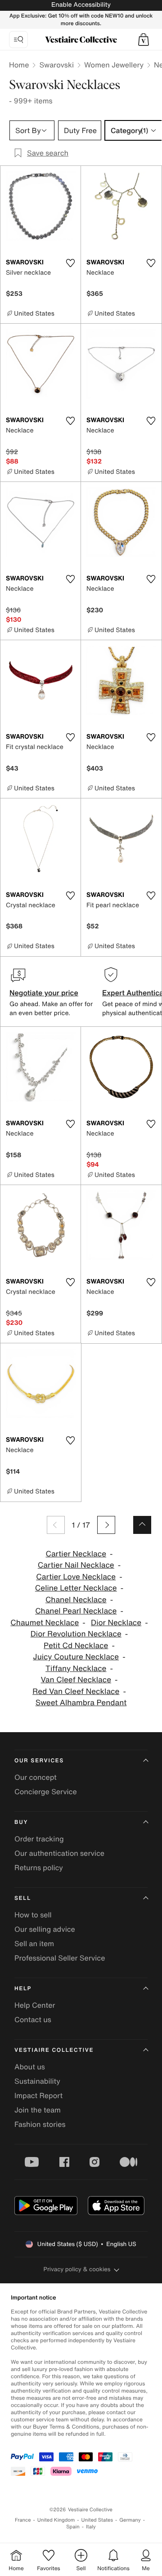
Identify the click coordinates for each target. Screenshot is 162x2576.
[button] (144, 40)
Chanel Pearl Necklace (76, 1611)
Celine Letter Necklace (76, 1588)
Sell (23, 1898)
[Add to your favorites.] (70, 263)
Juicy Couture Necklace (76, 1657)
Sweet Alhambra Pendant (81, 1703)
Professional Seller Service (60, 1958)
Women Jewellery (114, 65)
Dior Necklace (116, 1623)
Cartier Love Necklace (76, 1577)
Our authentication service (59, 1853)
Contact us (33, 2019)
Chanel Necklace (76, 1600)
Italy (91, 2527)
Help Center (35, 2005)
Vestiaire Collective (54, 2050)
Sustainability (37, 2081)
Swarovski (56, 65)
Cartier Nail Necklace (76, 1565)
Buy (21, 1822)
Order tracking (39, 1839)
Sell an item (34, 1943)
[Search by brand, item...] (18, 40)
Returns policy (39, 1867)
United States (97, 2520)
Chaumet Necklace (45, 1623)
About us (30, 2067)
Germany (130, 2520)
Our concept (36, 1777)
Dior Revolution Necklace (76, 1634)
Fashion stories (40, 2124)
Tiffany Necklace (76, 1669)
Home (19, 65)
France (23, 2520)
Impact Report (38, 2095)
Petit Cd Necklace (76, 1646)
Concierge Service (46, 1792)
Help (23, 1989)
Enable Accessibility (81, 5)
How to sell (33, 1915)
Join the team (38, 2110)
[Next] (106, 1525)
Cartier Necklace (76, 1554)
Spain (73, 2527)
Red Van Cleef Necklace (76, 1691)
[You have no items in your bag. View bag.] (144, 40)
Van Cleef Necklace (76, 1680)
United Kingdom (56, 2520)
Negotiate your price (44, 993)
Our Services (39, 1761)
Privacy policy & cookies (77, 2269)
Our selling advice (45, 1929)
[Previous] (56, 1525)
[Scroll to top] (142, 1525)
